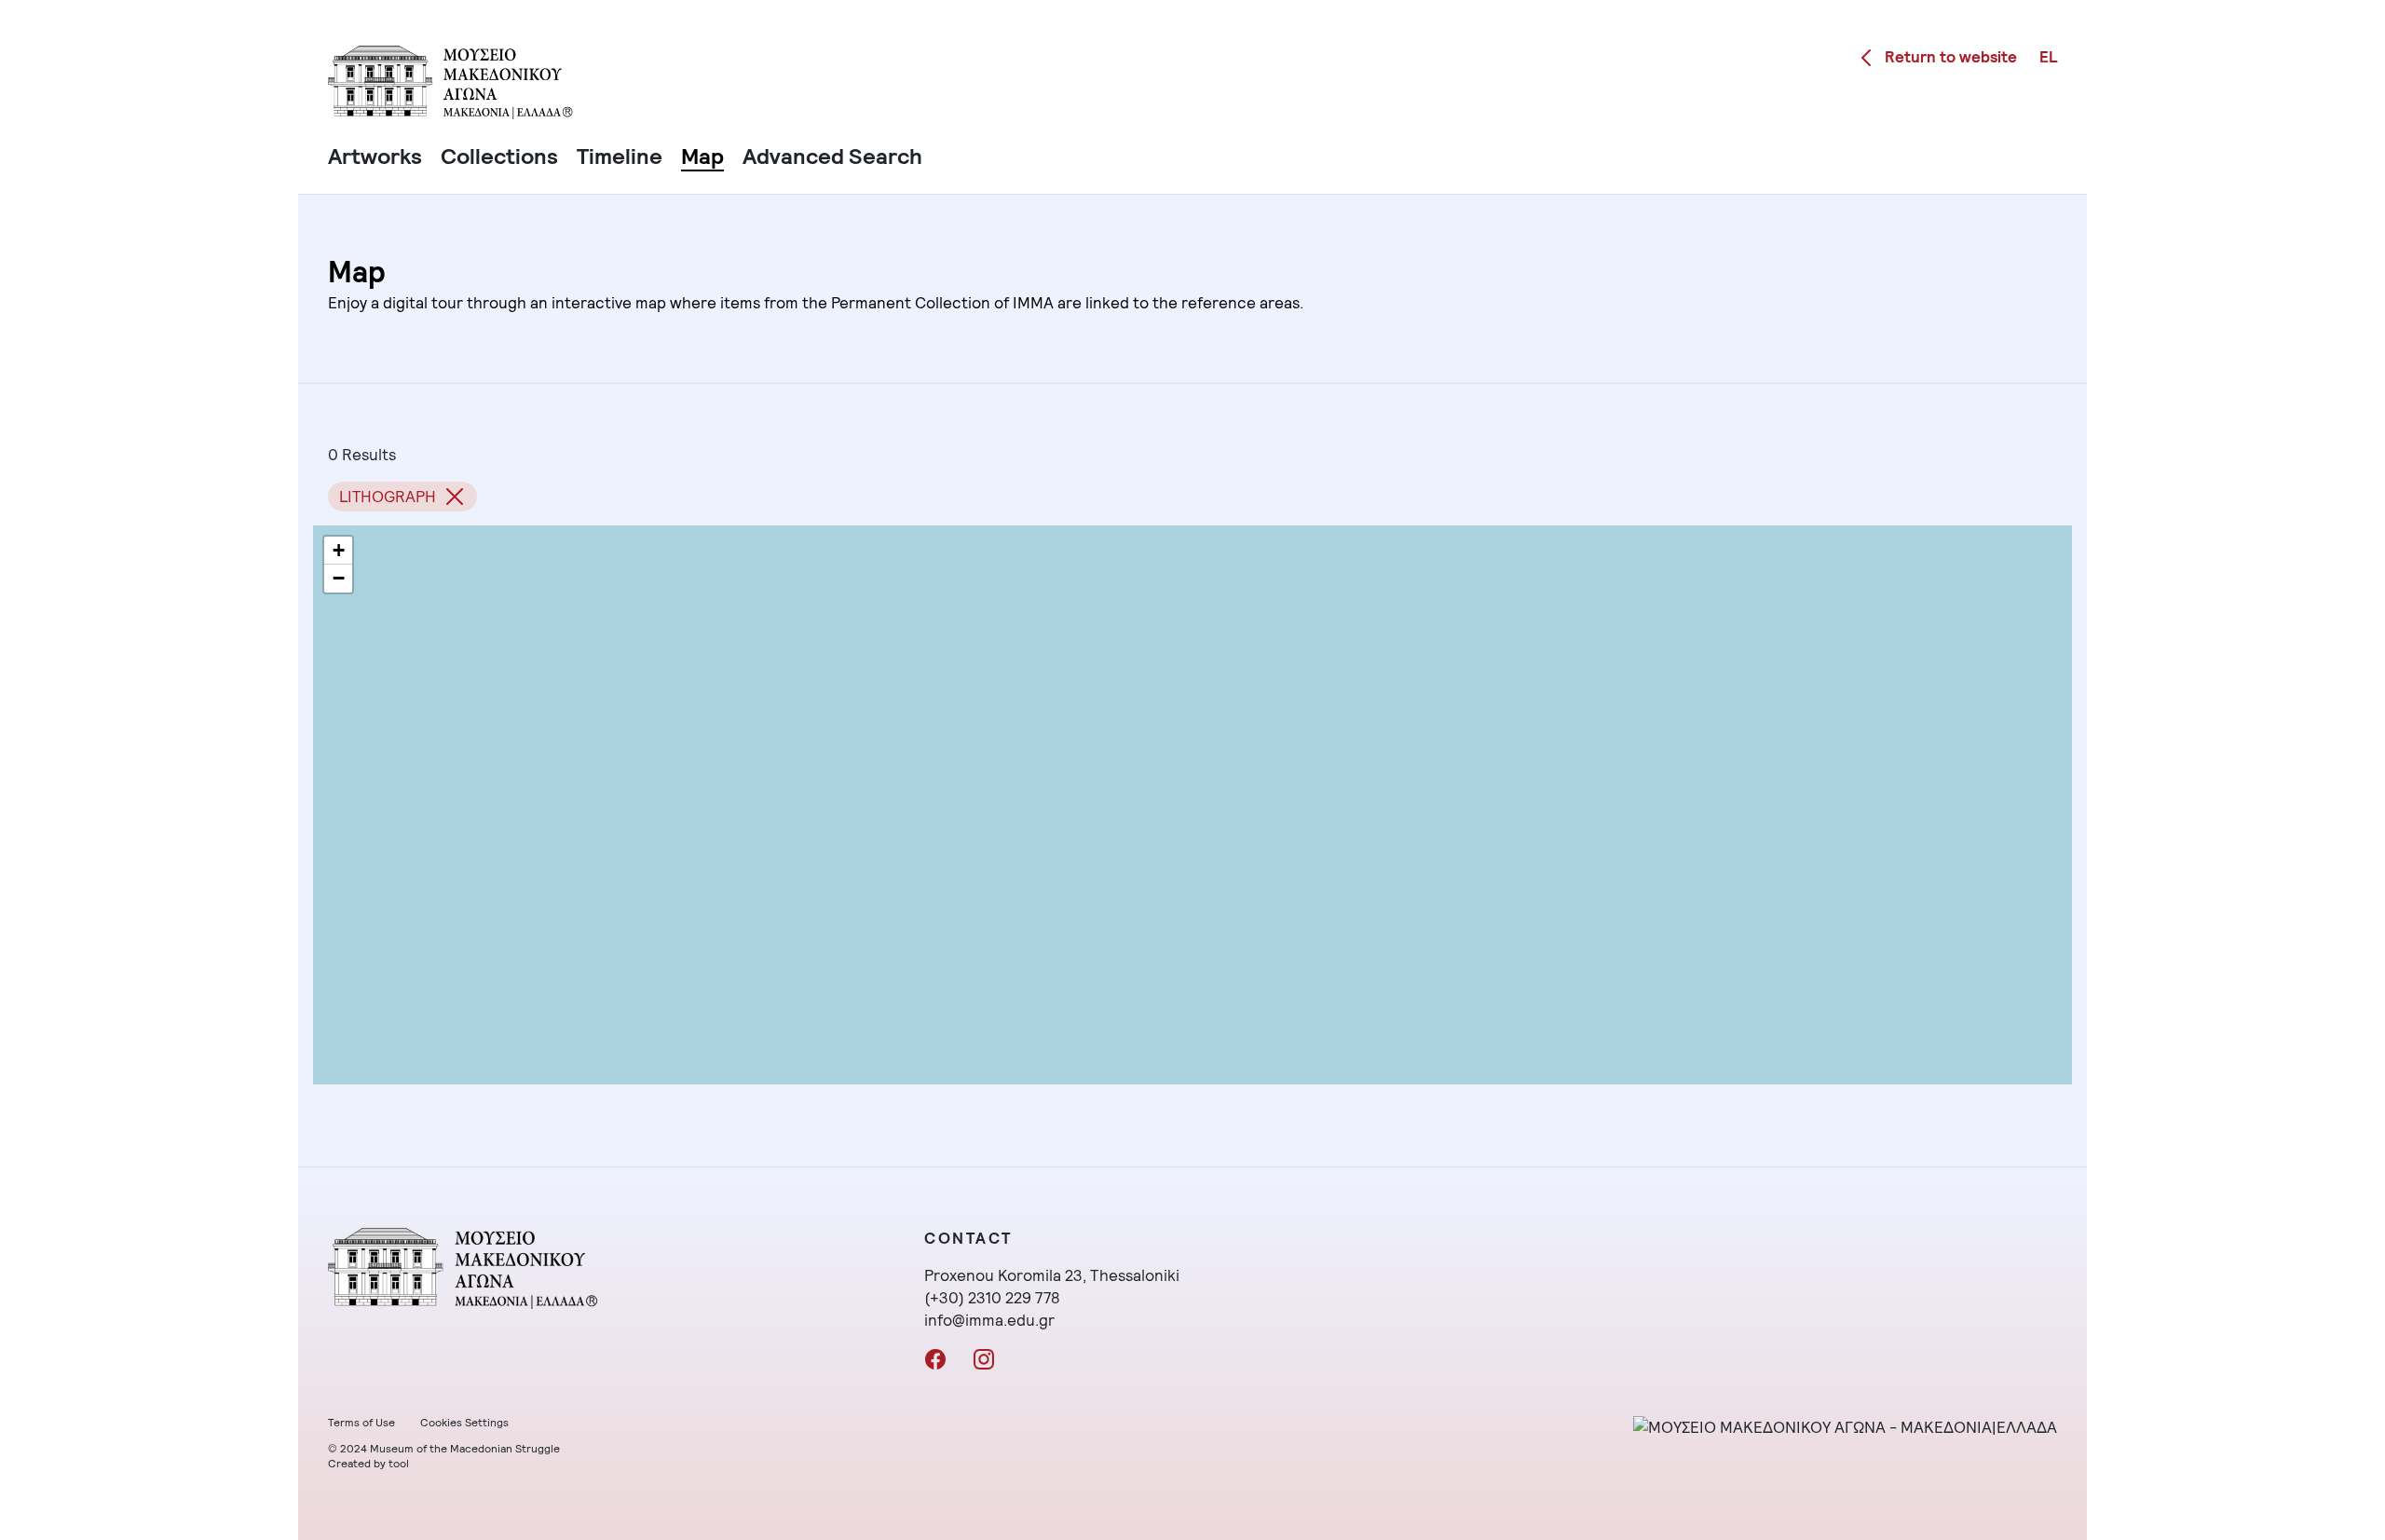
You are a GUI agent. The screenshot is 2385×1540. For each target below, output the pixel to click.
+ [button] (339, 550)
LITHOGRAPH (388, 497)
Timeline (620, 156)
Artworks (375, 156)
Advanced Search (832, 156)
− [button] (339, 578)
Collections (499, 156)
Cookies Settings (464, 1423)
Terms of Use (361, 1423)
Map (702, 156)
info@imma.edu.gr (989, 1320)
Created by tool (368, 1464)
